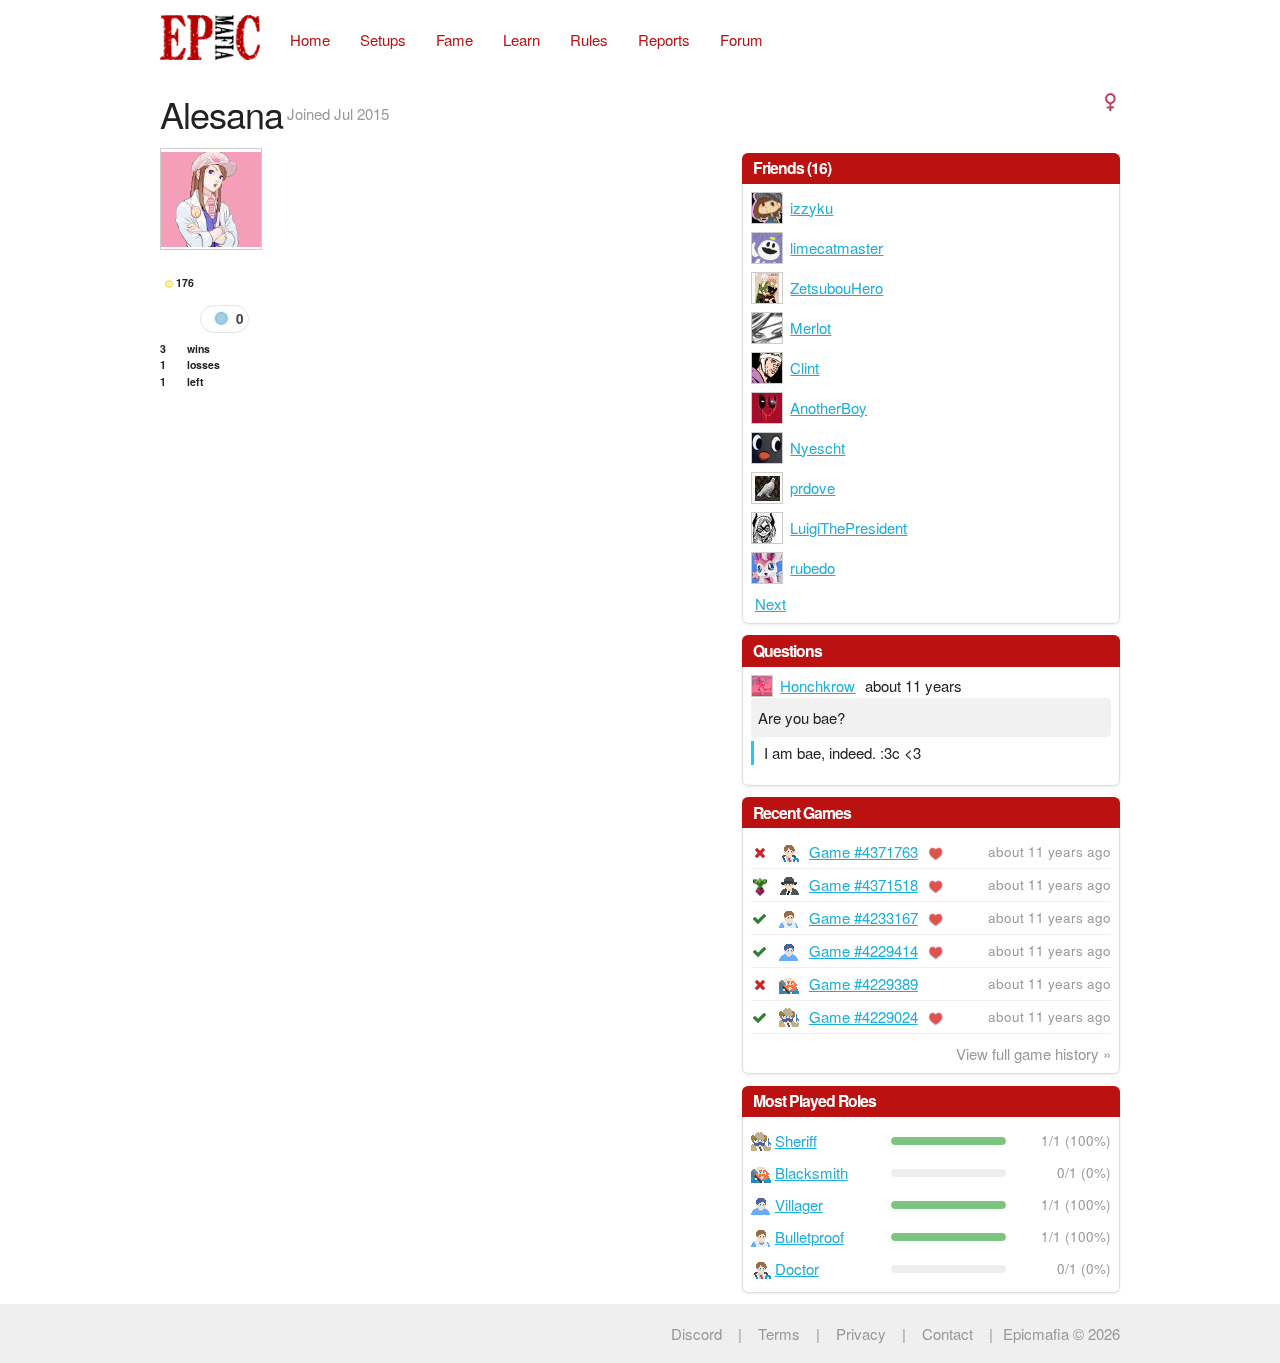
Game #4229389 (863, 983)
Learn (521, 39)
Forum (741, 39)
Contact (947, 1333)
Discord (696, 1333)
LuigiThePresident (848, 527)
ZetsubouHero (836, 287)
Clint (804, 367)
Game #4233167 (863, 917)
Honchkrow (817, 685)
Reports (664, 39)
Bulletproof (809, 1236)
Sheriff (796, 1140)
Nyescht (817, 447)
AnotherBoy (828, 407)
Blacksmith (811, 1172)
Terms (779, 1333)
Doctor (797, 1268)
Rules (589, 39)
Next (770, 603)
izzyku (811, 207)
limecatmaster (836, 247)
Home (310, 39)
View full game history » (1033, 1053)
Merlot (810, 327)
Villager (799, 1204)
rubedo (812, 567)
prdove (812, 487)
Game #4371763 (863, 851)
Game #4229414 (863, 950)
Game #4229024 (863, 1016)
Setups (383, 39)
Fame (454, 39)
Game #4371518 (863, 884)
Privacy (861, 1333)
